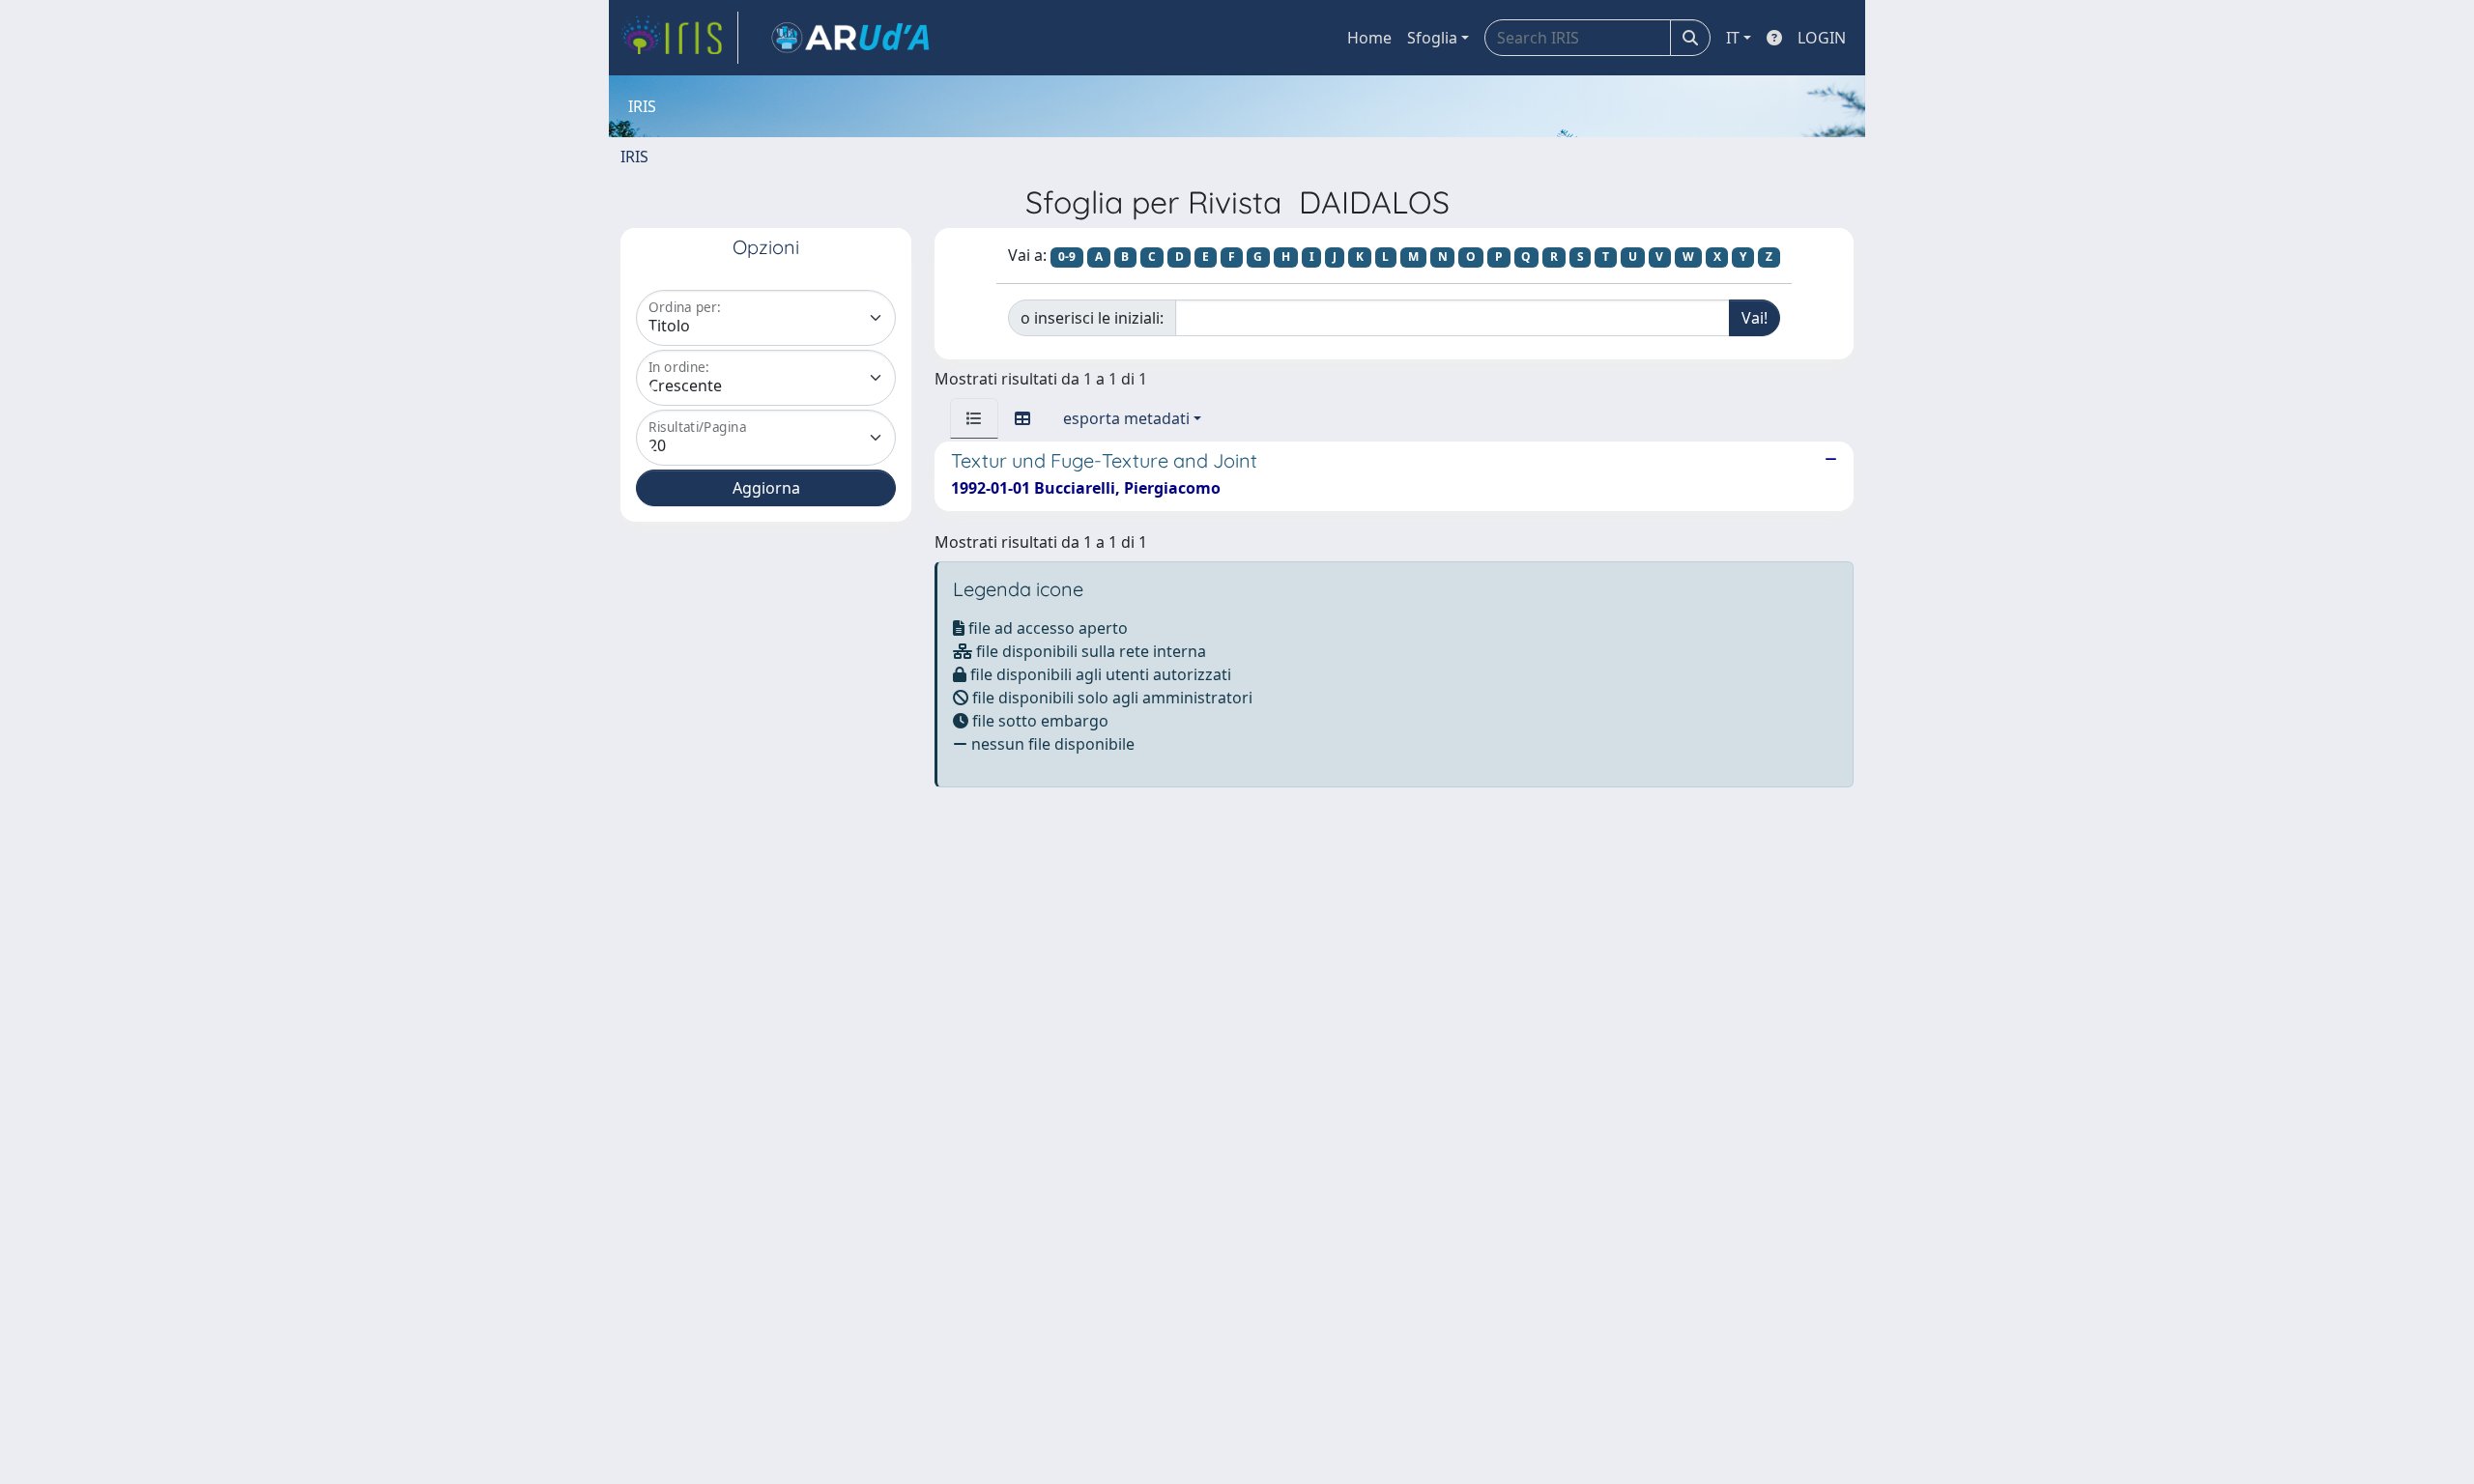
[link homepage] (679, 38)
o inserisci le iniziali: (1092, 318)
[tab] (974, 418)
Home (1369, 38)
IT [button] (1733, 38)
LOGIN (1822, 38)
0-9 (1067, 257)
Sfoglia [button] (1432, 38)
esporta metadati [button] (1126, 418)
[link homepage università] (850, 38)
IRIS (634, 157)
